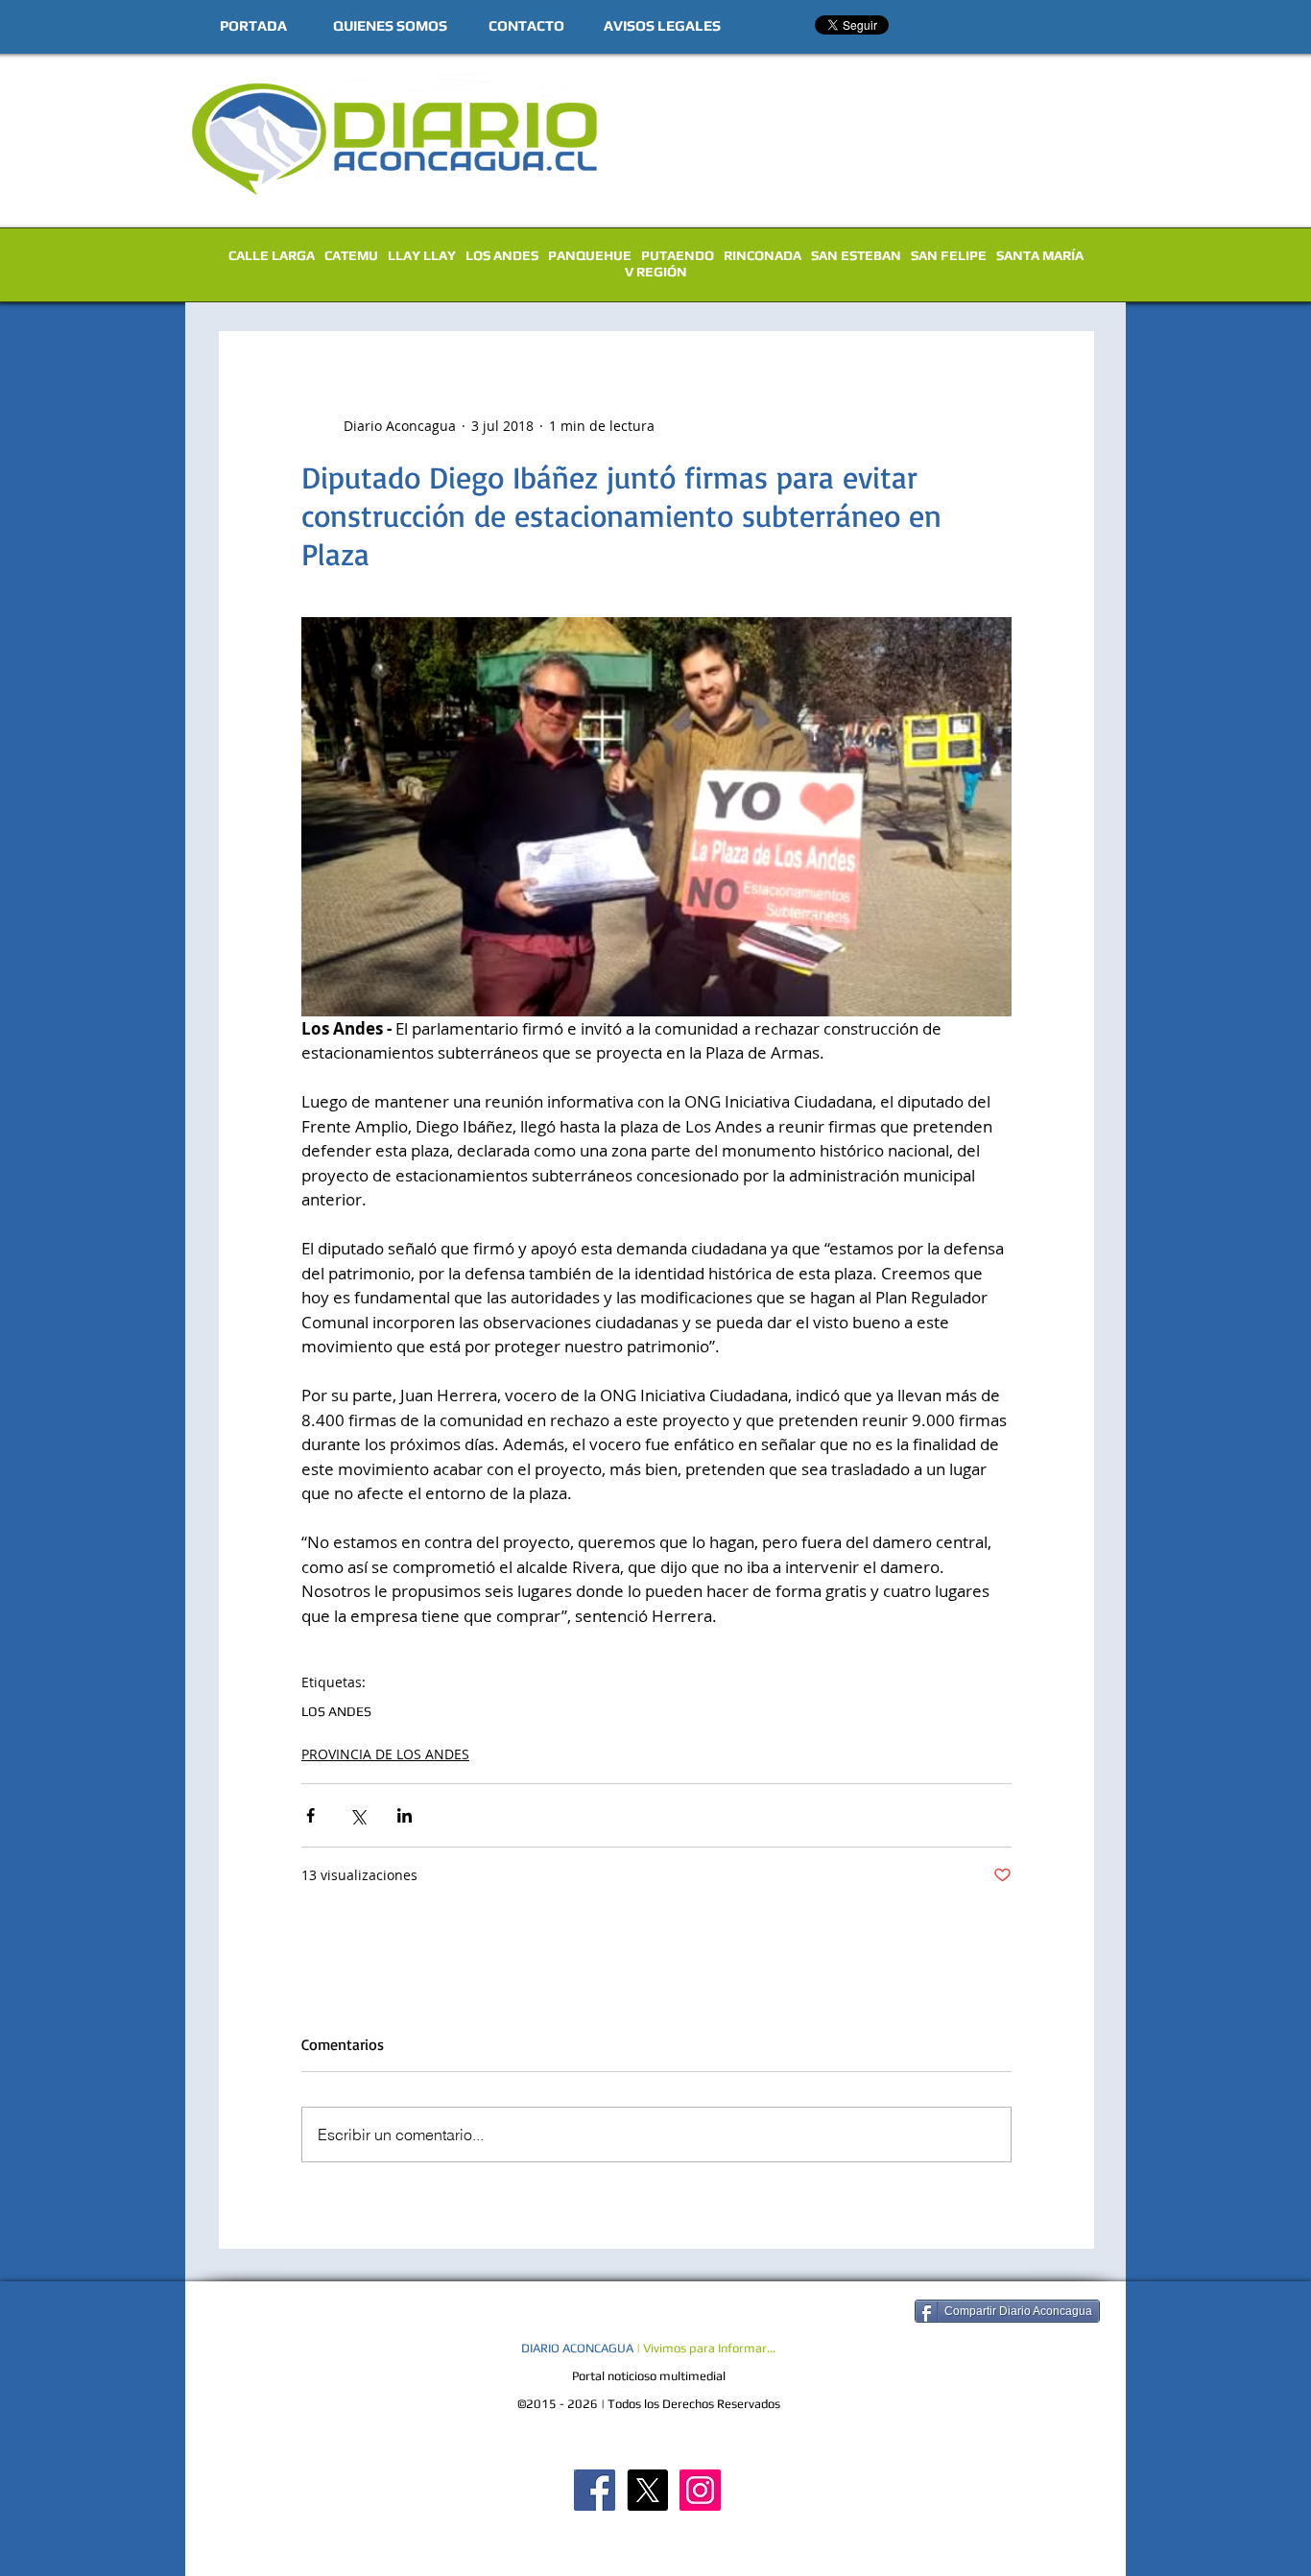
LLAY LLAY (422, 255)
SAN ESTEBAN (856, 255)
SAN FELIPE (949, 255)
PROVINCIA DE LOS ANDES (385, 1754)
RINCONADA (763, 255)
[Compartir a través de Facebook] (310, 1815)
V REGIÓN (656, 272)
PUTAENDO (678, 255)
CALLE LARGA (272, 255)
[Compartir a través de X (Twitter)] (358, 1815)
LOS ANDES (502, 255)
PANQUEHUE (590, 255)
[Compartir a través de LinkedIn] (405, 1815)
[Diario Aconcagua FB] (595, 2490)
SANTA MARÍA (1040, 255)
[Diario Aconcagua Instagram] (700, 2490)
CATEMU (351, 255)
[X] (647, 2490)
